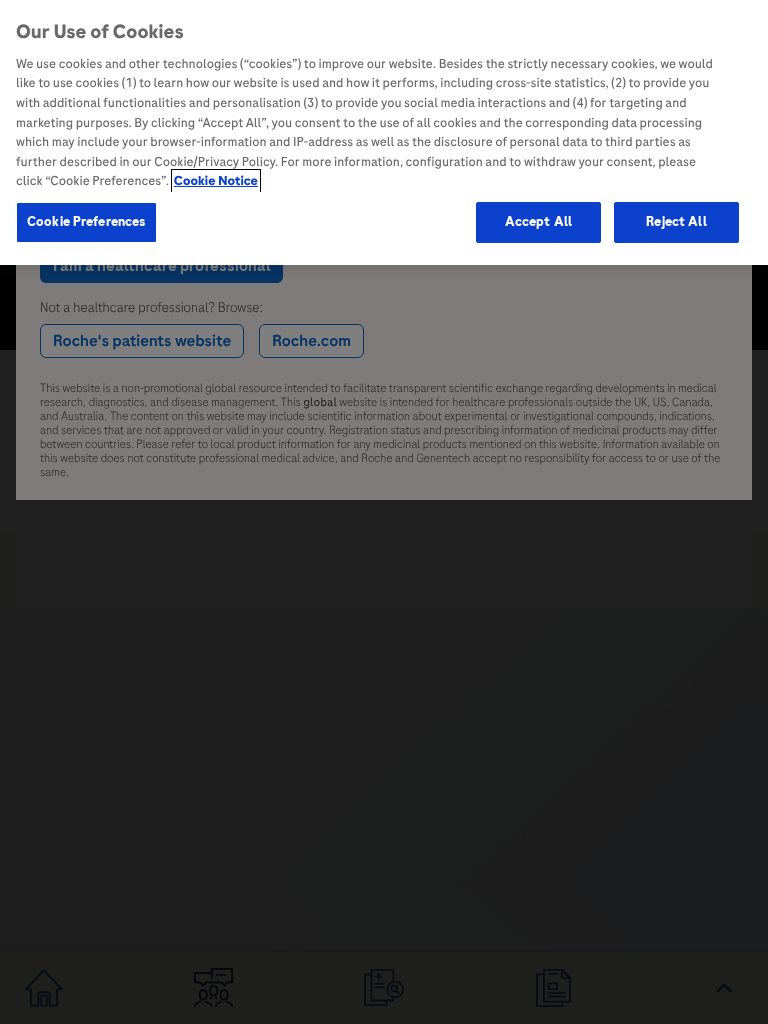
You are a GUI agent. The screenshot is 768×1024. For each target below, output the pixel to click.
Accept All (538, 222)
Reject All (676, 222)
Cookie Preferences (86, 222)
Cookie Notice (216, 181)
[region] (384, 132)
